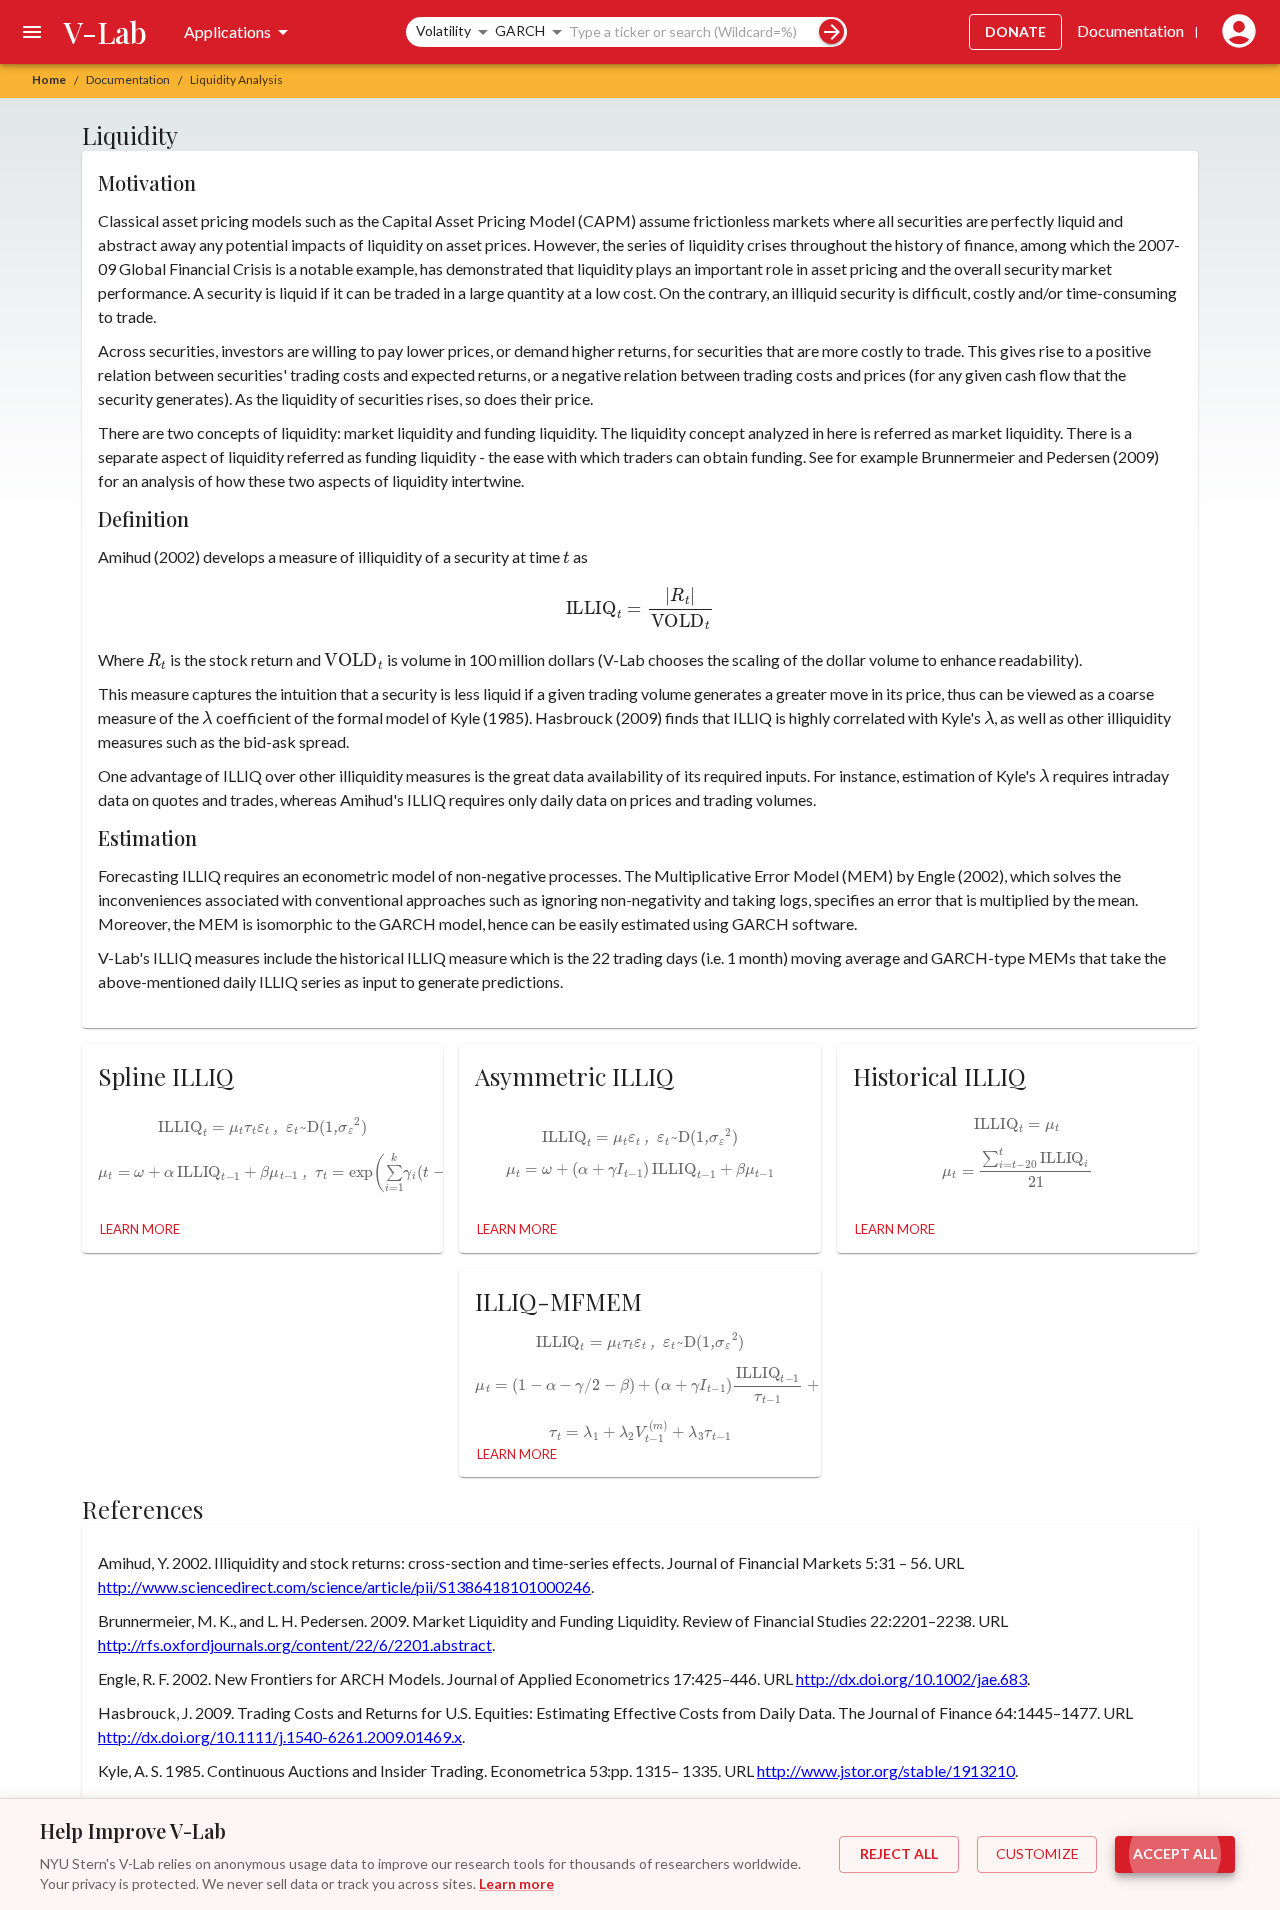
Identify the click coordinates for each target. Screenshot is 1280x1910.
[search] (831, 31)
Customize (1037, 1853)
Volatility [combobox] (443, 30)
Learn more (516, 1883)
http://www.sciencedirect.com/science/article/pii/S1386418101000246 (344, 1586)
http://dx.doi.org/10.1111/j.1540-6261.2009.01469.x (280, 1736)
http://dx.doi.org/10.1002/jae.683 (911, 1678)
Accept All (1175, 1853)
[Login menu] (1235, 32)
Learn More (140, 1229)
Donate (1015, 31)
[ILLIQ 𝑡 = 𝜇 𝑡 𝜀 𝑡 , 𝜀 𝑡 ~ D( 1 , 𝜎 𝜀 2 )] (639, 1127)
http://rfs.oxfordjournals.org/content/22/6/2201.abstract (295, 1644)
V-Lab (105, 32)
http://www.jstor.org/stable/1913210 (886, 1770)
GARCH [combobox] (520, 30)
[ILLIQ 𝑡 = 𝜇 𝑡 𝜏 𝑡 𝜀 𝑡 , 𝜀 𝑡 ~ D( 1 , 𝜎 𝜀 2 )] (262, 1122)
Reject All (899, 1853)
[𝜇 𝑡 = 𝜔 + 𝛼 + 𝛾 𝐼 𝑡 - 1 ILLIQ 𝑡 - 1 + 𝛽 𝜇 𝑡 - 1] (639, 1170)
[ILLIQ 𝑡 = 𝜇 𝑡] (1017, 1120)
